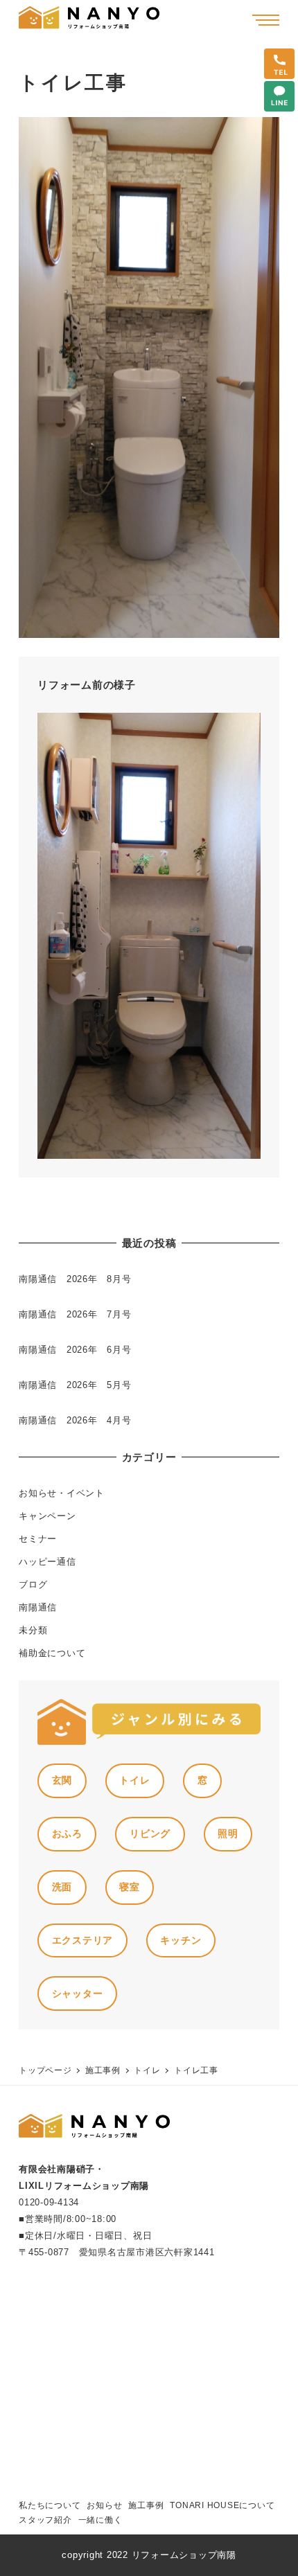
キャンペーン (47, 1516)
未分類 (33, 1630)
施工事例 (146, 2505)
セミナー (38, 1539)
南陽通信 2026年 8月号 (75, 1279)
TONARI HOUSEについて (222, 2505)
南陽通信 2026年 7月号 (75, 1314)
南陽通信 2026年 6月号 (75, 1350)
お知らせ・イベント (62, 1493)
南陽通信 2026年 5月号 (75, 1385)
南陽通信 (38, 1607)
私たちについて (50, 2505)
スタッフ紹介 (45, 2520)
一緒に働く (100, 2520)
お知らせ (104, 2505)
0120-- (49, 2202)
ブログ (33, 1584)
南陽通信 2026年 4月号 (75, 1420)
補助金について (52, 1653)
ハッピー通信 (47, 1562)
